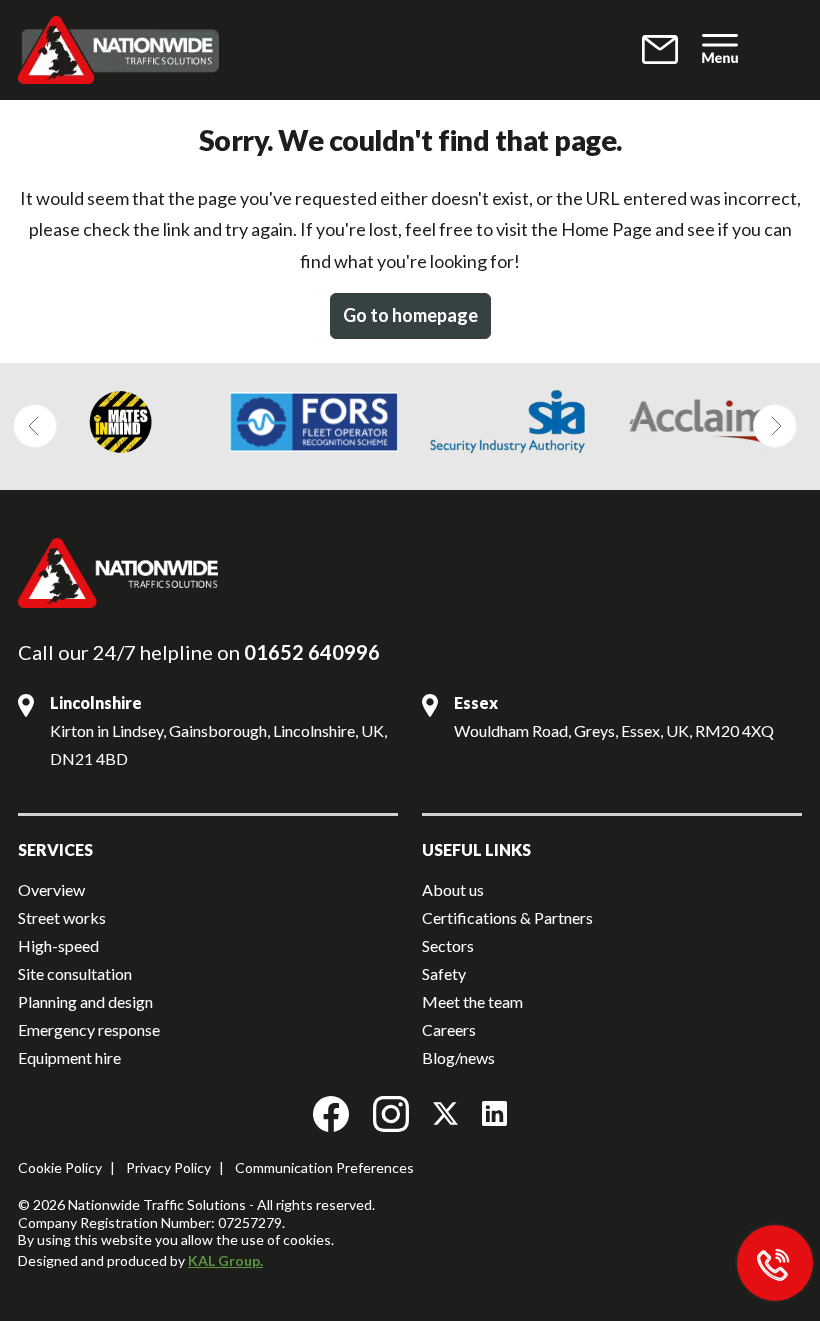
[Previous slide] (35, 426)
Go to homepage (410, 315)
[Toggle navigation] (720, 50)
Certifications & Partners (507, 917)
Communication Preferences (324, 1167)
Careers (449, 1029)
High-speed (58, 945)
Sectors (448, 945)
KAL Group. (225, 1260)
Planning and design (85, 1001)
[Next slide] (775, 426)
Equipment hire (69, 1057)
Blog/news (458, 1057)
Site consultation (75, 973)
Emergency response (89, 1029)
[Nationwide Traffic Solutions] (285, 50)
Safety (444, 973)
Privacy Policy (168, 1167)
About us (453, 889)
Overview (51, 889)
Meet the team (472, 1001)
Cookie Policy (60, 1167)
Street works (62, 917)
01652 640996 (312, 652)
